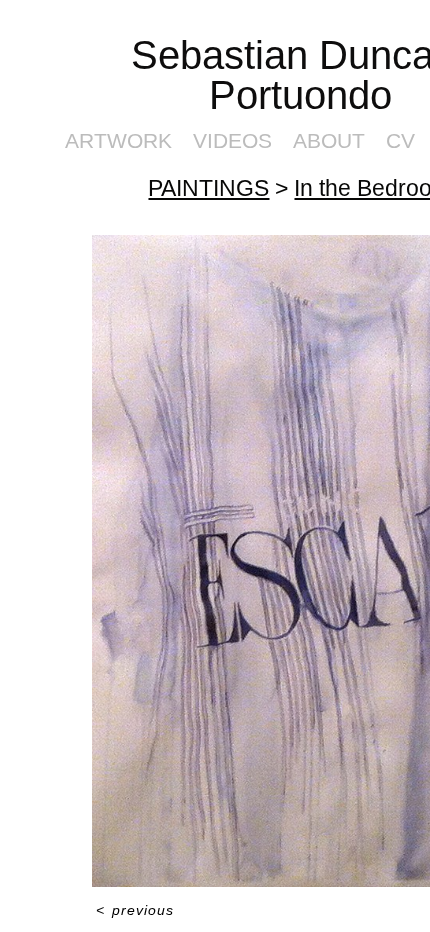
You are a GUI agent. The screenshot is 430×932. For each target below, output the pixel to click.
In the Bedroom (351, 148)
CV (379, 100)
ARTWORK (162, 100)
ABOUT (322, 100)
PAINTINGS (235, 148)
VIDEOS (249, 100)
